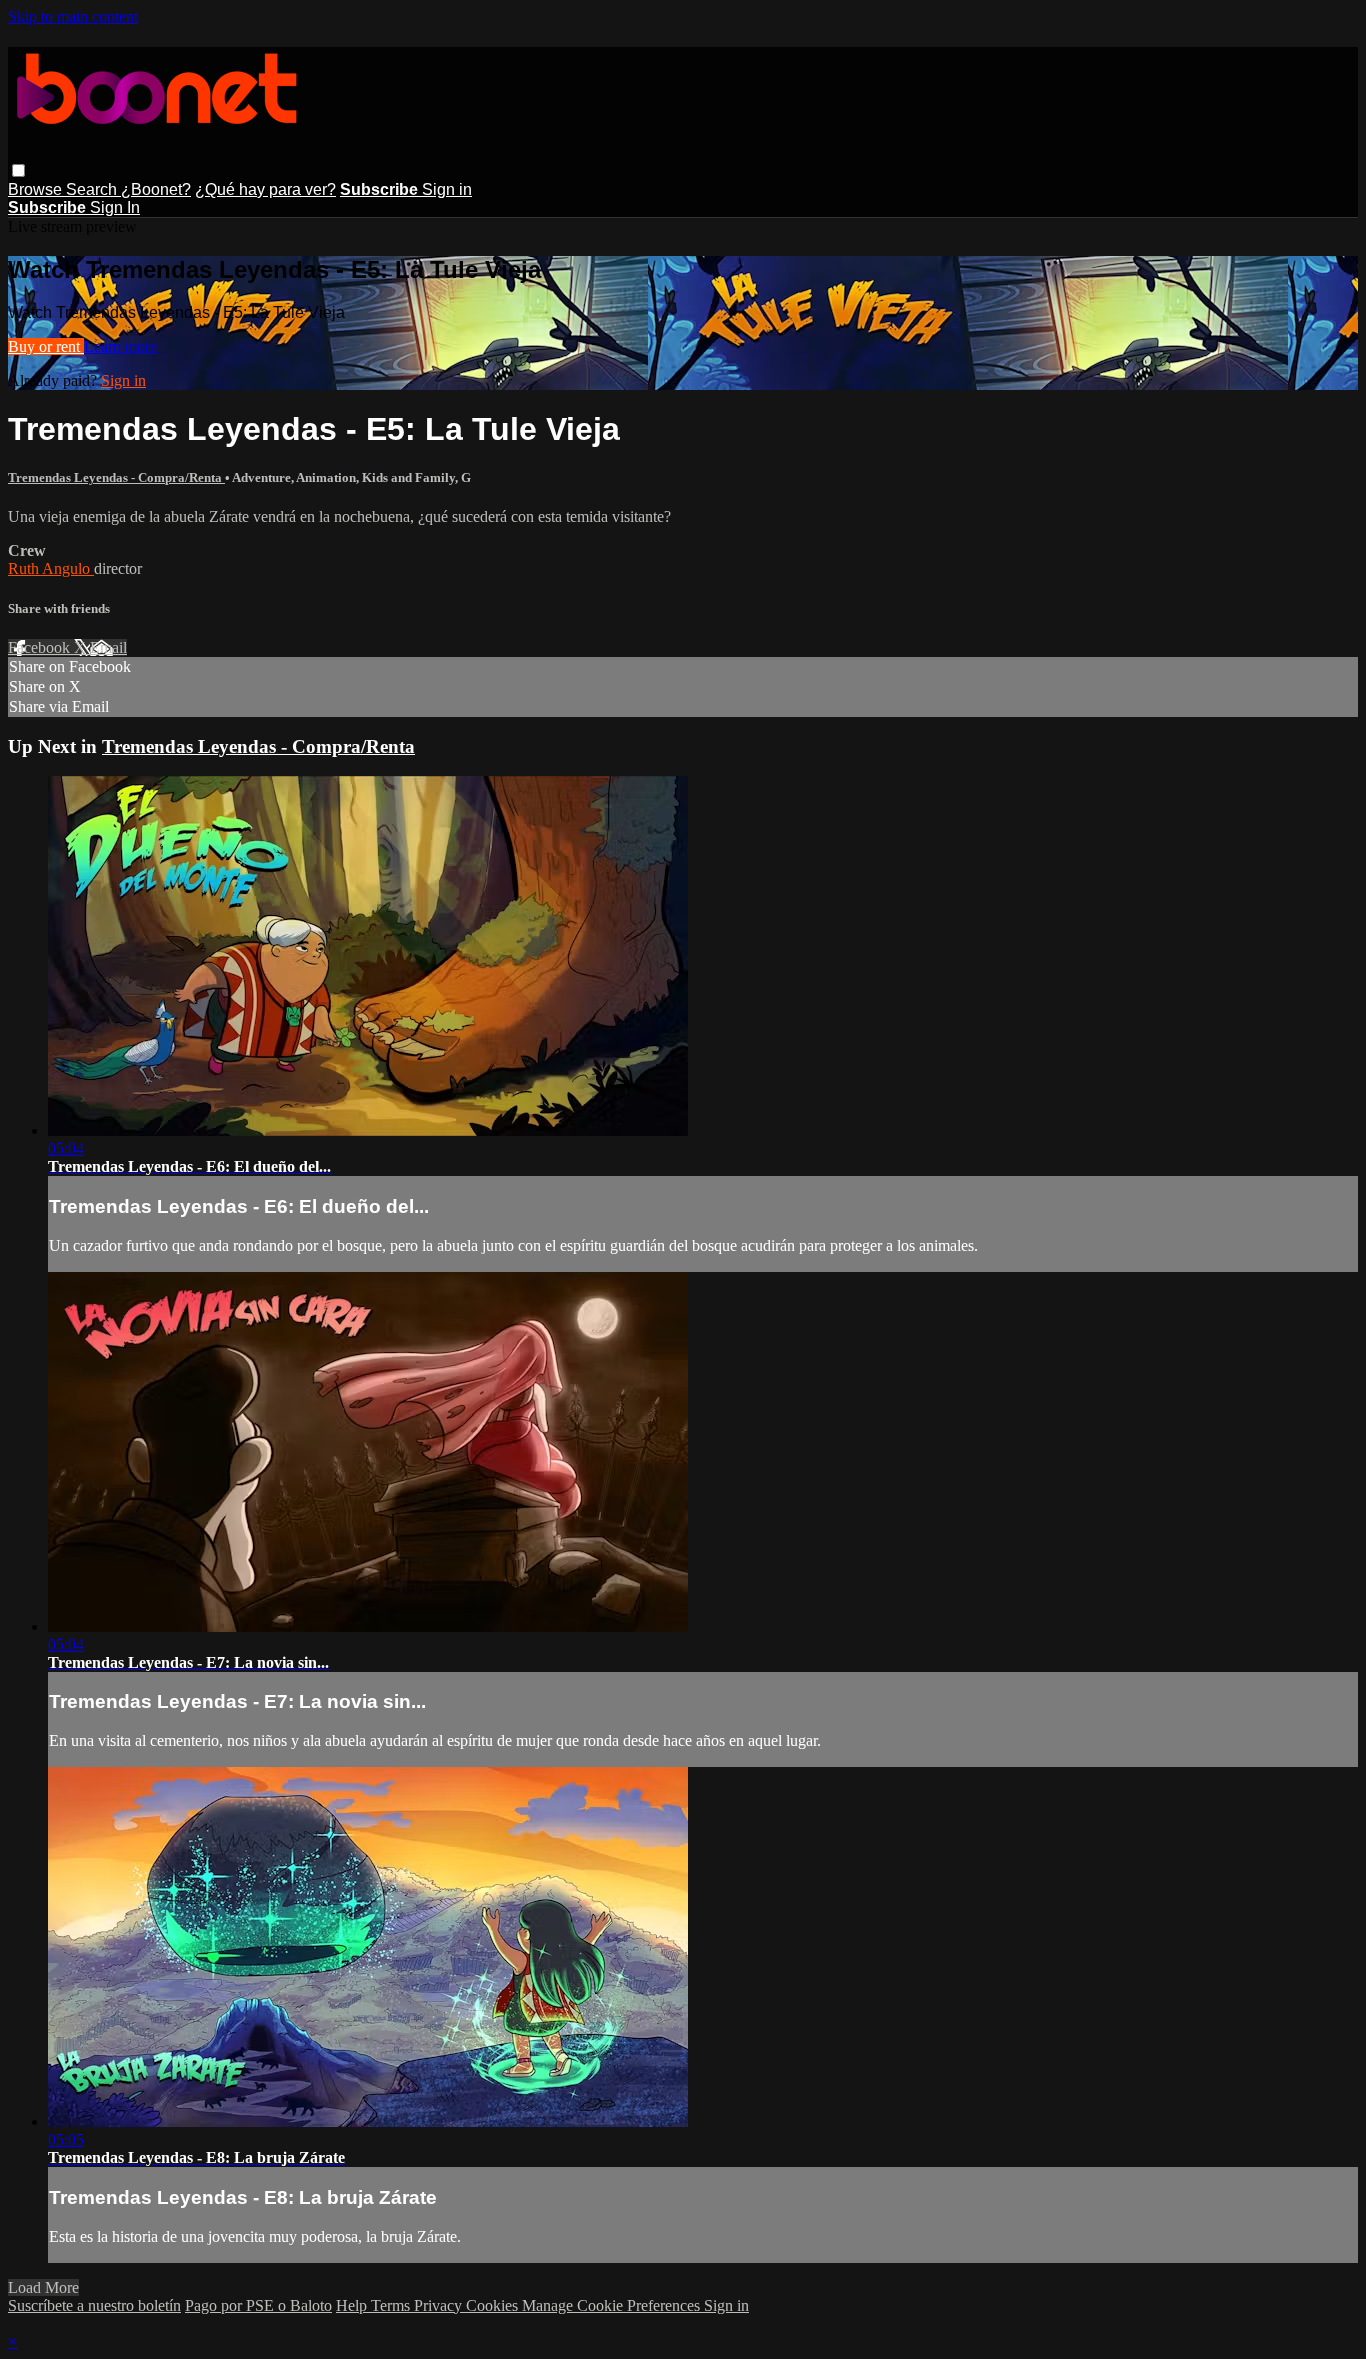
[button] (18, 170)
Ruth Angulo (51, 568)
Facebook (41, 647)
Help (353, 2305)
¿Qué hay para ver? (265, 189)
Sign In (115, 207)
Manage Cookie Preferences (613, 2305)
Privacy (440, 2305)
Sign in (447, 189)
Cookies (494, 2305)
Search (93, 189)
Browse (37, 189)
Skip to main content (73, 16)
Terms (392, 2305)
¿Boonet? (156, 189)
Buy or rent (46, 346)
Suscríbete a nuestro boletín (94, 2305)
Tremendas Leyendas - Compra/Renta (116, 477)
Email (108, 647)
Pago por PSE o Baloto (258, 2305)
